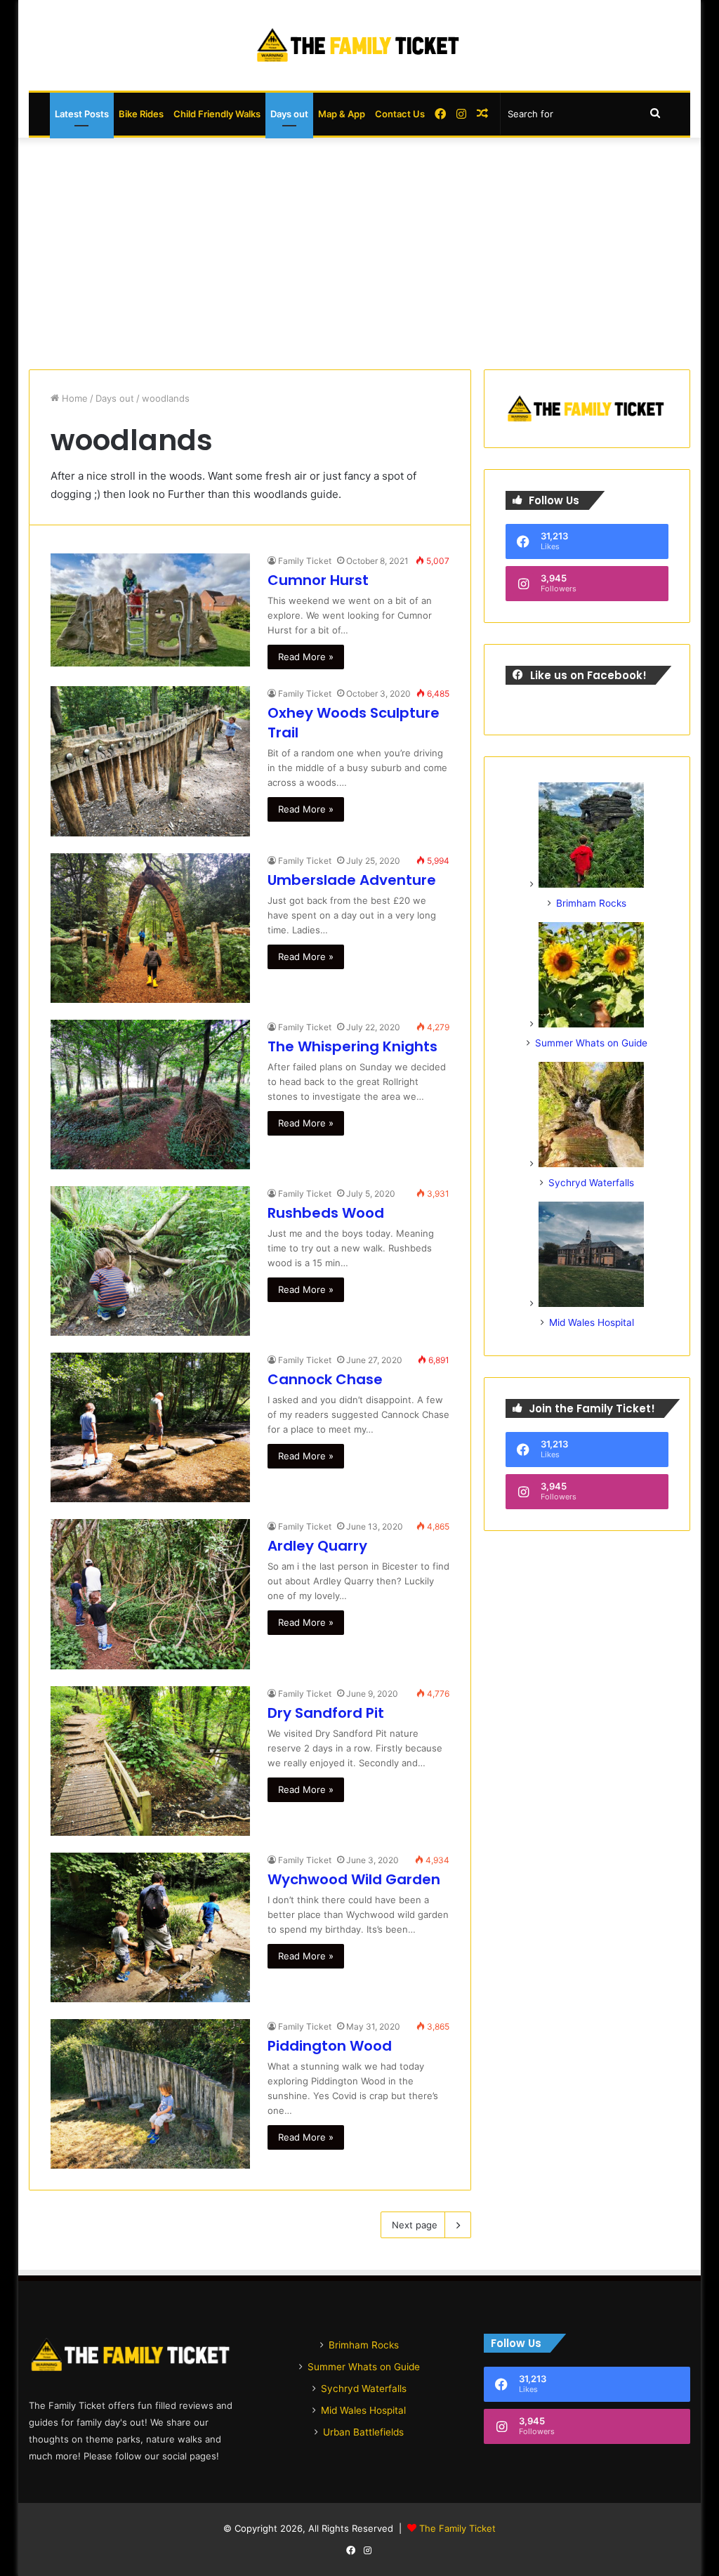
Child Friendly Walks (217, 114)
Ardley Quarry (317, 1546)
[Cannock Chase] (150, 1427)
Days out (289, 114)
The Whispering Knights (352, 1046)
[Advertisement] (360, 250)
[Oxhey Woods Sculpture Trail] (150, 761)
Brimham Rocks (591, 903)
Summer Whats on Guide (591, 1043)
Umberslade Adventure (352, 880)
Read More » (306, 657)
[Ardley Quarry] (150, 1594)
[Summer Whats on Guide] (591, 1024)
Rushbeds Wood (326, 1213)
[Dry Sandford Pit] (150, 1761)
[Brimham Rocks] (591, 884)
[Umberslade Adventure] (150, 928)
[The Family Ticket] (359, 45)
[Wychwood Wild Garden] (150, 1927)
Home (73, 398)
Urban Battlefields (363, 2432)
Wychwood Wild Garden (354, 1879)
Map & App (342, 114)
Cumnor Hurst (318, 580)
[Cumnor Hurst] (150, 610)
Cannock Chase (325, 1379)
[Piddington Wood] (150, 2094)
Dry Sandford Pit (326, 1713)
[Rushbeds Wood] (150, 1261)
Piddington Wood (330, 2046)
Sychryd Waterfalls (591, 1183)
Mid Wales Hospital (592, 1322)
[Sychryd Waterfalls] (591, 1164)
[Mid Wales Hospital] (591, 1303)
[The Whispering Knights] (150, 1095)
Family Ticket (305, 561)
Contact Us (400, 114)
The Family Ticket (457, 2528)
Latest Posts (82, 114)
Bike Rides (141, 114)
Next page (415, 2225)
